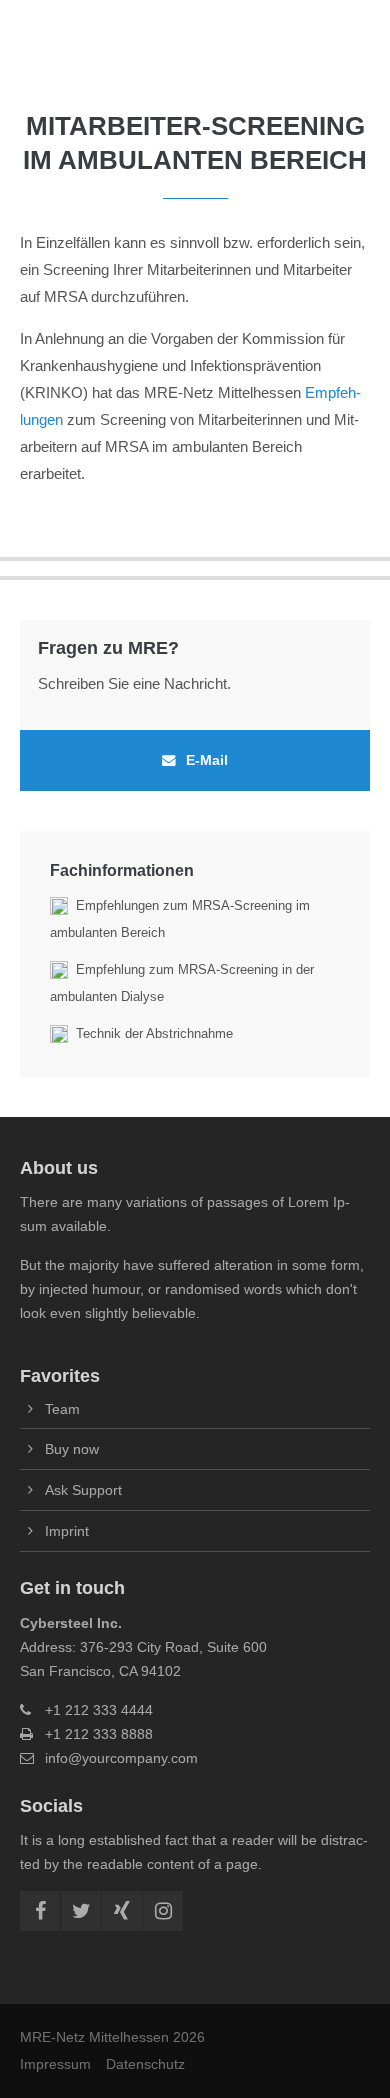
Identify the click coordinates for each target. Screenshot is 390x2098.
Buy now (72, 1449)
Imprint (67, 1531)
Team (62, 1409)
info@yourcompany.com (121, 1758)
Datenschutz (145, 2064)
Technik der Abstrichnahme (154, 1033)
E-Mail (207, 760)
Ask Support (83, 1490)
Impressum (55, 2064)
